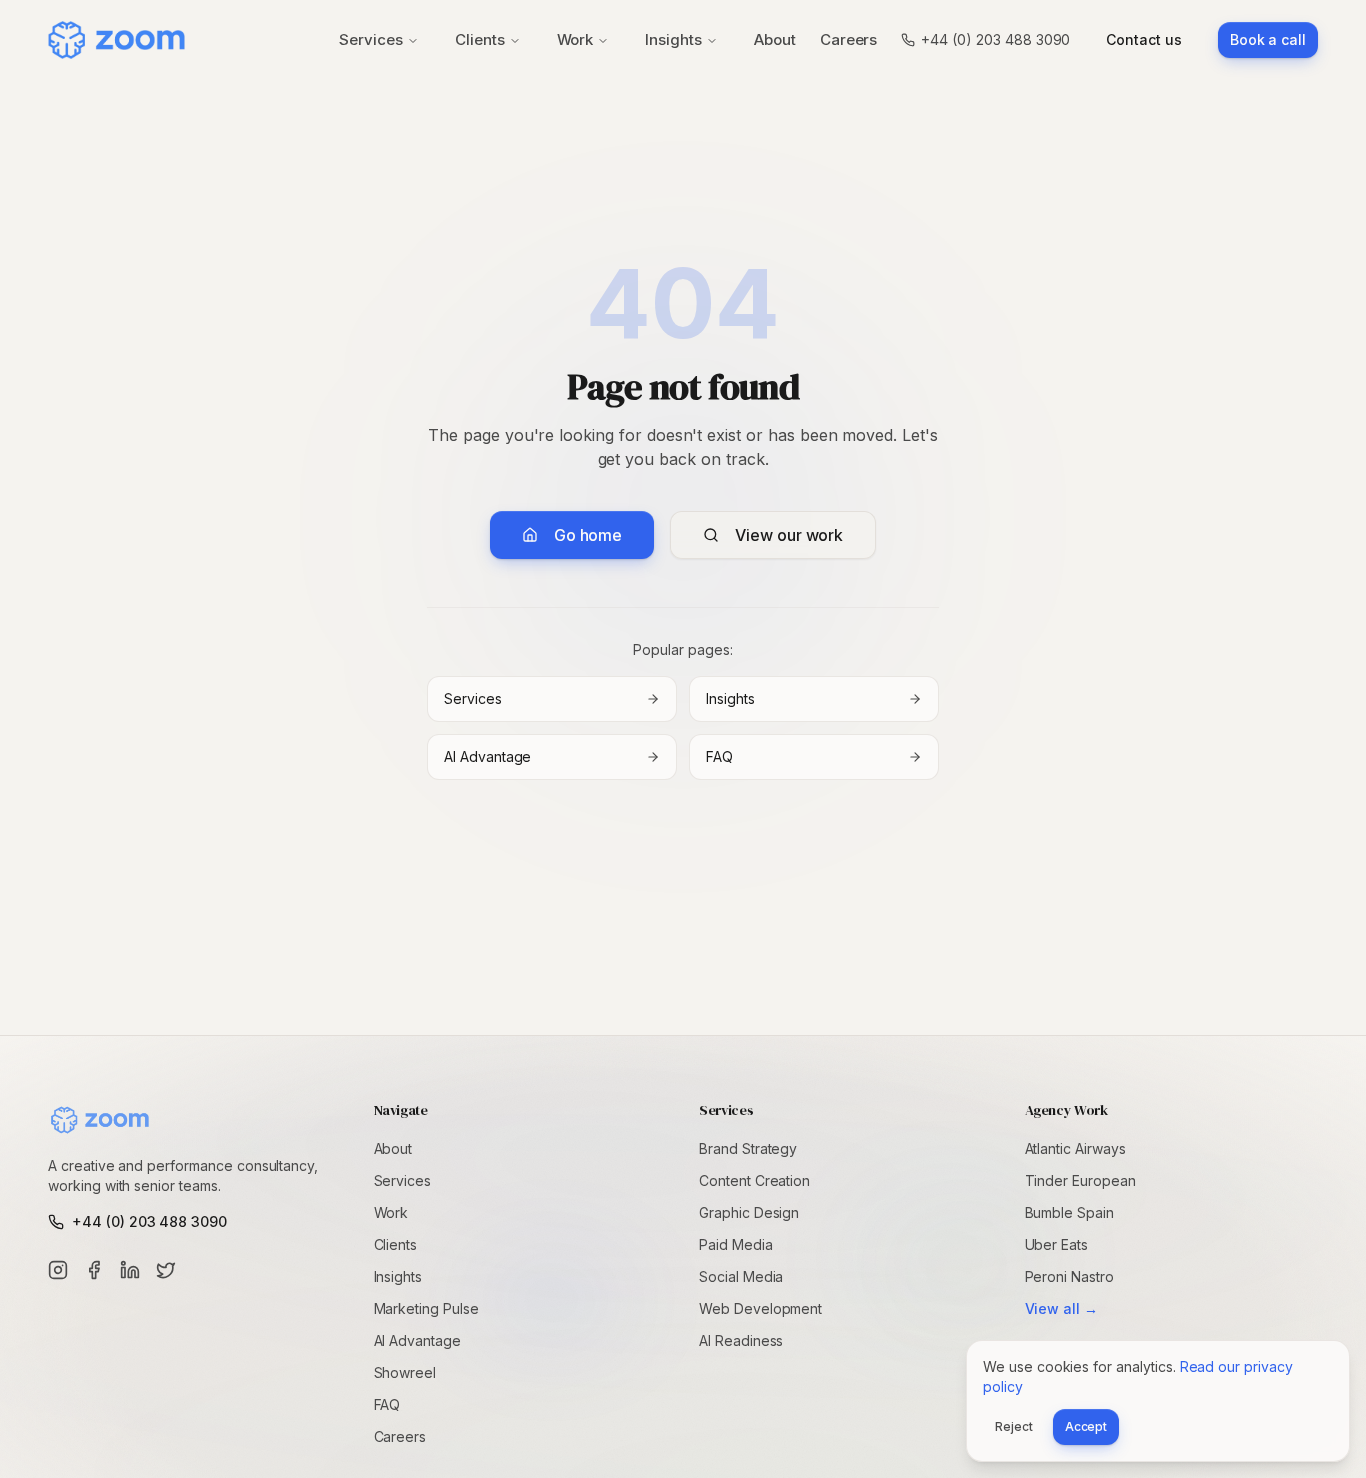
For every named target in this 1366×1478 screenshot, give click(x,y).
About (775, 39)
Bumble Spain (1069, 1212)
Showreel (405, 1372)
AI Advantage (487, 756)
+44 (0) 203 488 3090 (995, 39)
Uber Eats (1057, 1244)
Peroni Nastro (1069, 1276)
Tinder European (1080, 1180)
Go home (588, 535)
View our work (789, 535)
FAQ (719, 756)
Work (575, 39)
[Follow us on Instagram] (58, 1270)
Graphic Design (749, 1212)
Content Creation (754, 1180)
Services (371, 39)
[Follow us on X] (166, 1270)
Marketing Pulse (426, 1308)
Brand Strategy (748, 1148)
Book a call (1268, 39)
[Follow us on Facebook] (94, 1270)
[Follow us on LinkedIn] (130, 1270)
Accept (1086, 1426)
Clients (480, 39)
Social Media (741, 1276)
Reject (1014, 1426)
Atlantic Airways (1075, 1148)
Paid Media (736, 1244)
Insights (673, 39)
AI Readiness (741, 1340)
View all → (1062, 1308)
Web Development (760, 1308)
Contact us (1143, 39)
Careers (849, 39)
